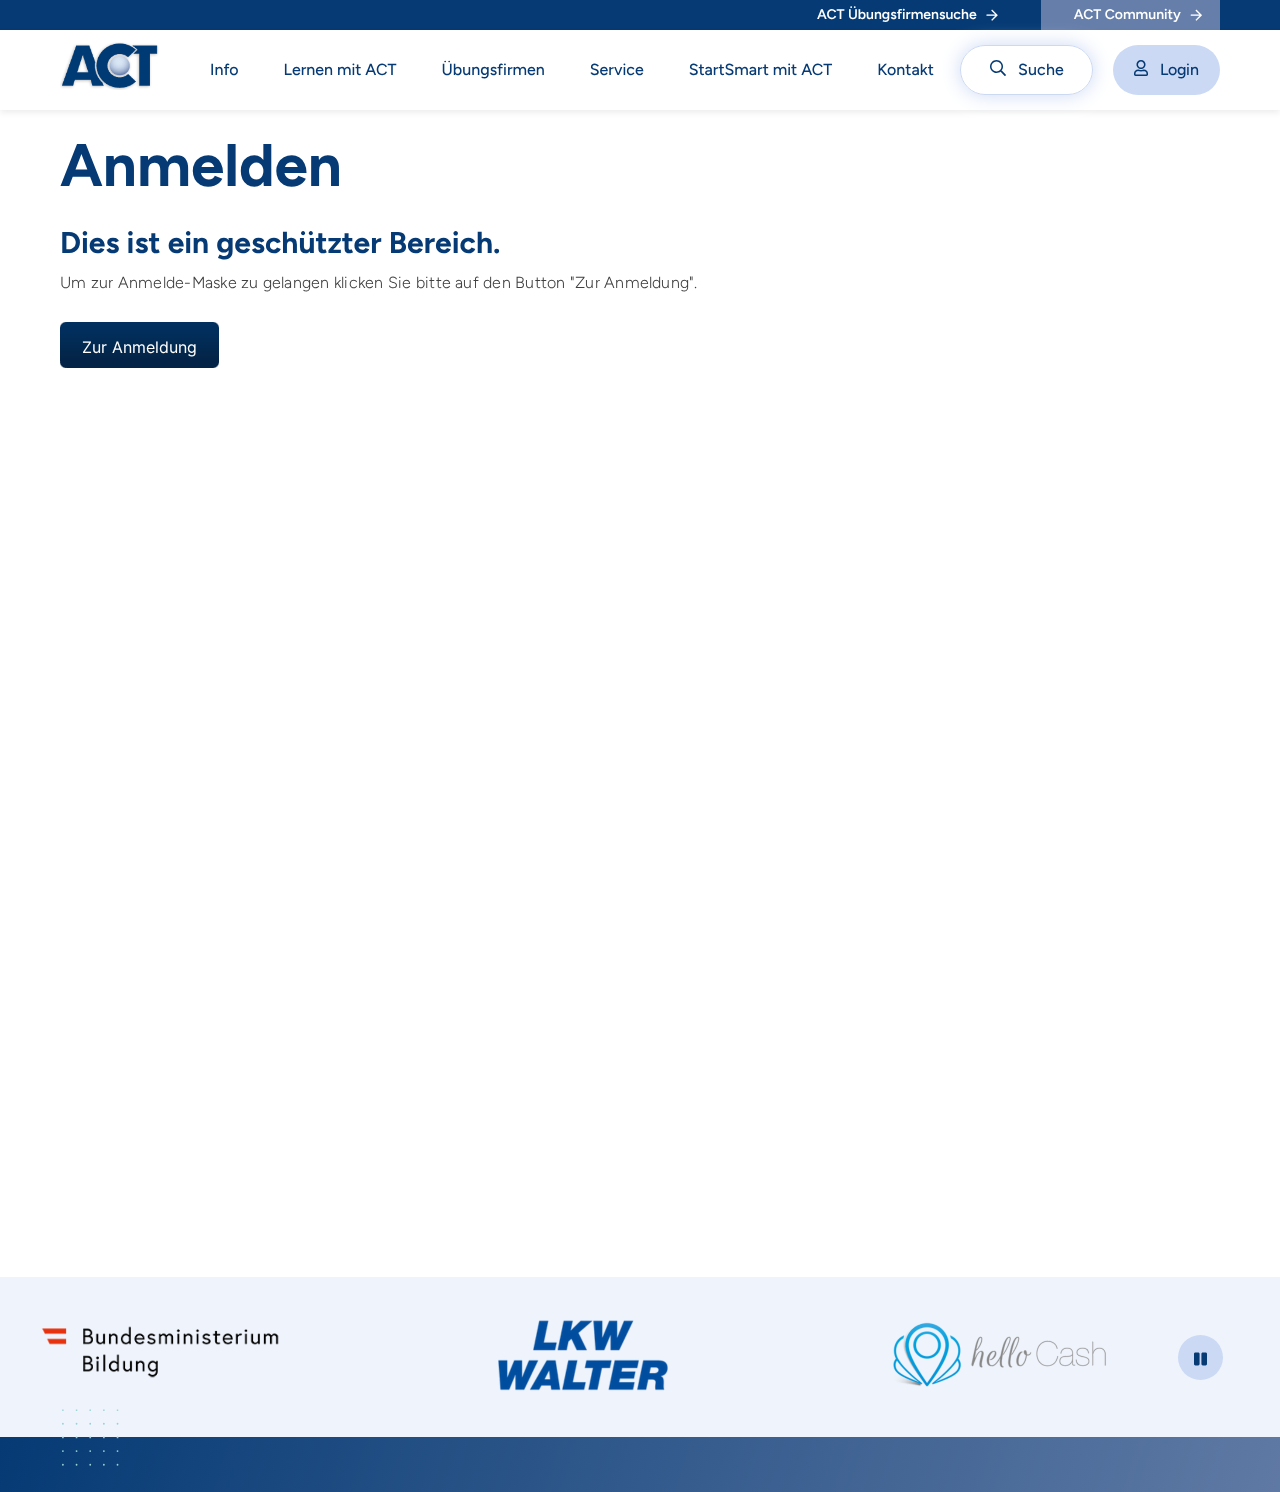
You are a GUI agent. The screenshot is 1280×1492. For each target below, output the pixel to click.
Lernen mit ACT (340, 69)
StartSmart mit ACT (761, 69)
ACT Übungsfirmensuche (897, 14)
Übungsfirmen (493, 69)
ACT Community (1127, 14)
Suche (1041, 69)
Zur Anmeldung (139, 347)
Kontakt (905, 69)
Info (224, 69)
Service (617, 69)
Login (1179, 69)
